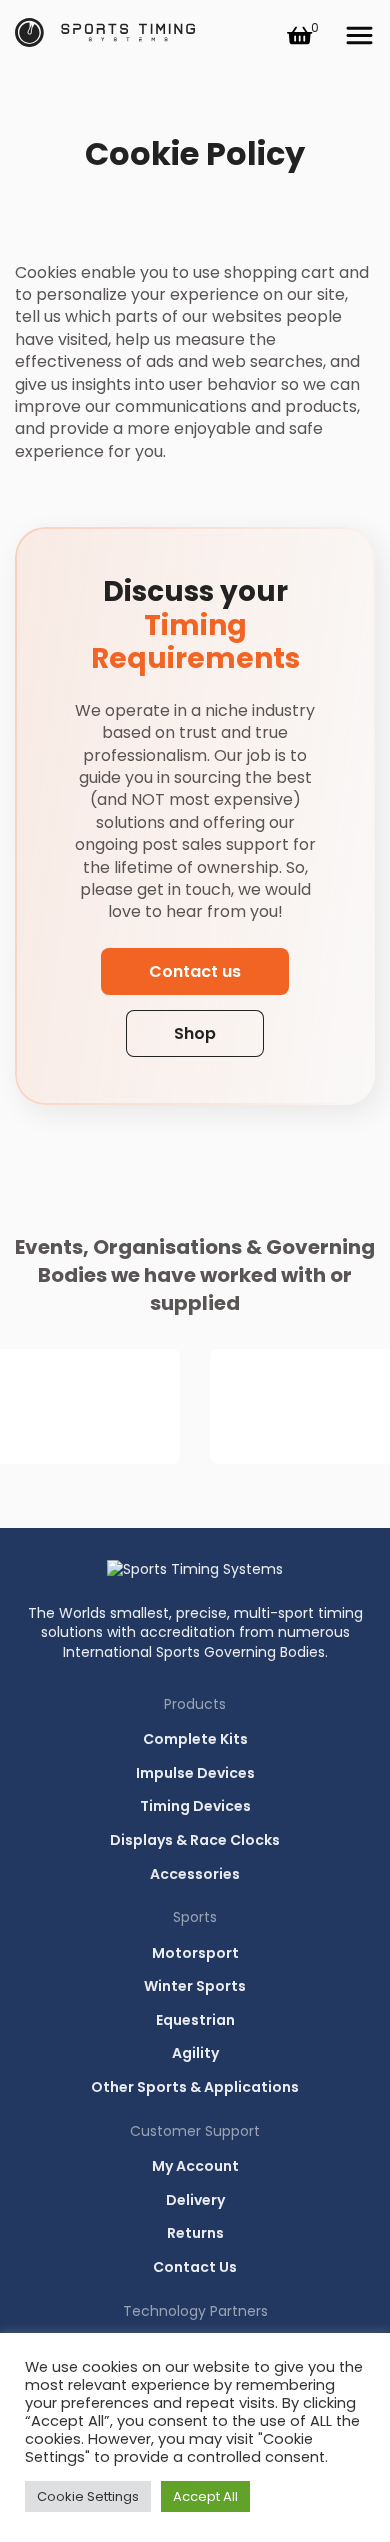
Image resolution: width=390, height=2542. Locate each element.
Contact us (195, 971)
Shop (195, 1033)
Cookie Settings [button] (88, 2496)
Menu (359, 36)
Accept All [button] (205, 2496)
